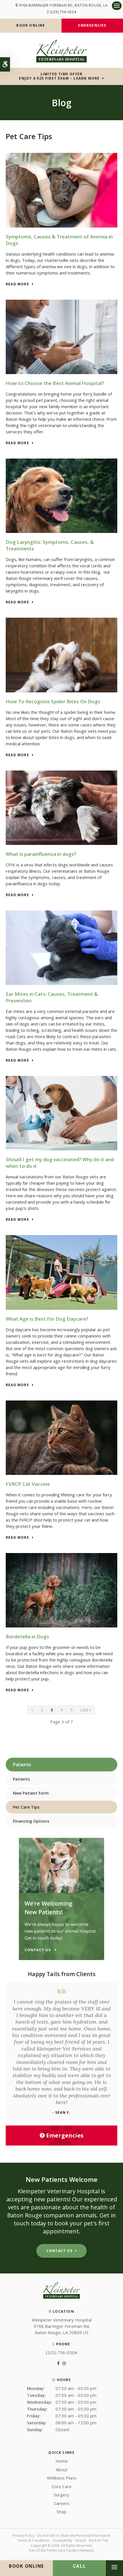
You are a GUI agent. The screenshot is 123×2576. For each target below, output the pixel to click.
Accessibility (63, 2540)
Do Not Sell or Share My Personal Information (74, 2535)
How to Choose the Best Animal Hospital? (55, 383)
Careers (62, 2503)
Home (62, 2461)
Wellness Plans (62, 2478)
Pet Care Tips (26, 1807)
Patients (21, 1779)
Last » (86, 1710)
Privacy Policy (23, 2535)
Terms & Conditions (34, 2540)
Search (81, 2540)
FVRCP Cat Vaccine (28, 1484)
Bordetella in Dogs (27, 1636)
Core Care (62, 2486)
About (62, 2470)
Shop (61, 2512)
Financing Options (31, 1821)
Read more (17, 284)
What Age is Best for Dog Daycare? (47, 1319)
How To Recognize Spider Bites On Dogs (53, 701)
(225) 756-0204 (63, 12)
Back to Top (99, 2540)
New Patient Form (31, 1793)
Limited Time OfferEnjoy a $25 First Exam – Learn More (59, 76)
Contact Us (59, 2251)
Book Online (31, 25)
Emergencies (92, 25)
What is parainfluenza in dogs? (41, 854)
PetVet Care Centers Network (70, 2550)
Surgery (61, 2495)
